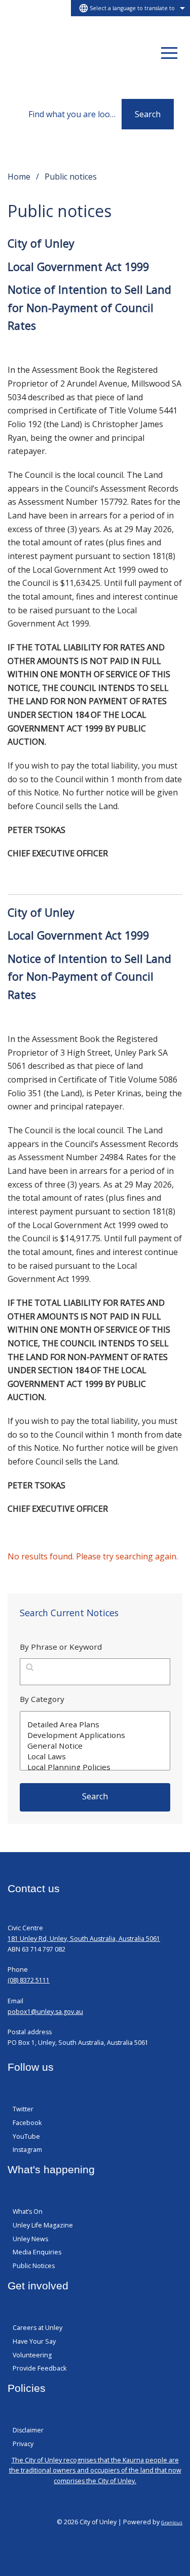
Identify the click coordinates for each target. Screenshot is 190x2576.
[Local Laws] (95, 1756)
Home (19, 177)
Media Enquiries (37, 2252)
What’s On (28, 2212)
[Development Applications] (95, 1735)
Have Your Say (34, 2341)
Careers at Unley (37, 2328)
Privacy (23, 2444)
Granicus (172, 2522)
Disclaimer (28, 2430)
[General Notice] (95, 1746)
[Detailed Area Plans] (95, 1725)
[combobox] (130, 8)
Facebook (27, 2123)
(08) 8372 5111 (29, 1980)
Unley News (30, 2239)
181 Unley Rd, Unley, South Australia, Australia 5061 (84, 1939)
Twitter (23, 2109)
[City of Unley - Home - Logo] (48, 53)
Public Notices (34, 2266)
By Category (42, 1699)
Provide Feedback (40, 2368)
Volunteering (32, 2355)
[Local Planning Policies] (95, 1767)
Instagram (27, 2150)
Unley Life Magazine (43, 2225)
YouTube (26, 2136)
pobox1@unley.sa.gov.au (45, 2012)
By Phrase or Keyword (61, 1647)
